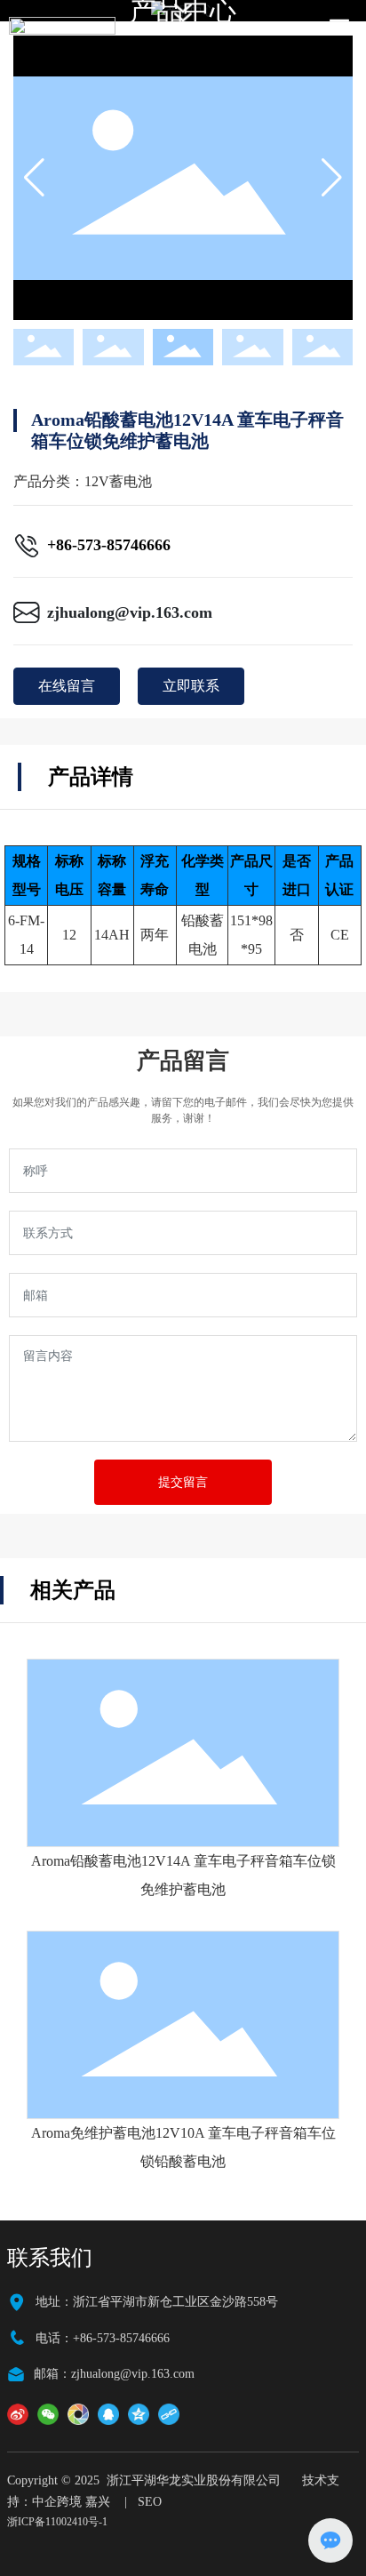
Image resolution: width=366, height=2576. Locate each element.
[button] (332, 178)
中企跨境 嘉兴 (71, 2502)
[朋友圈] (78, 2414)
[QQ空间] (139, 2414)
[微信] (48, 2414)
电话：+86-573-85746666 (103, 2338)
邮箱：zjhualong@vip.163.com (114, 2374)
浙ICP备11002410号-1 (57, 2522)
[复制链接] (169, 2414)
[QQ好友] (108, 2414)
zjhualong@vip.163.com (130, 612)
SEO (150, 2502)
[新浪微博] (18, 2414)
